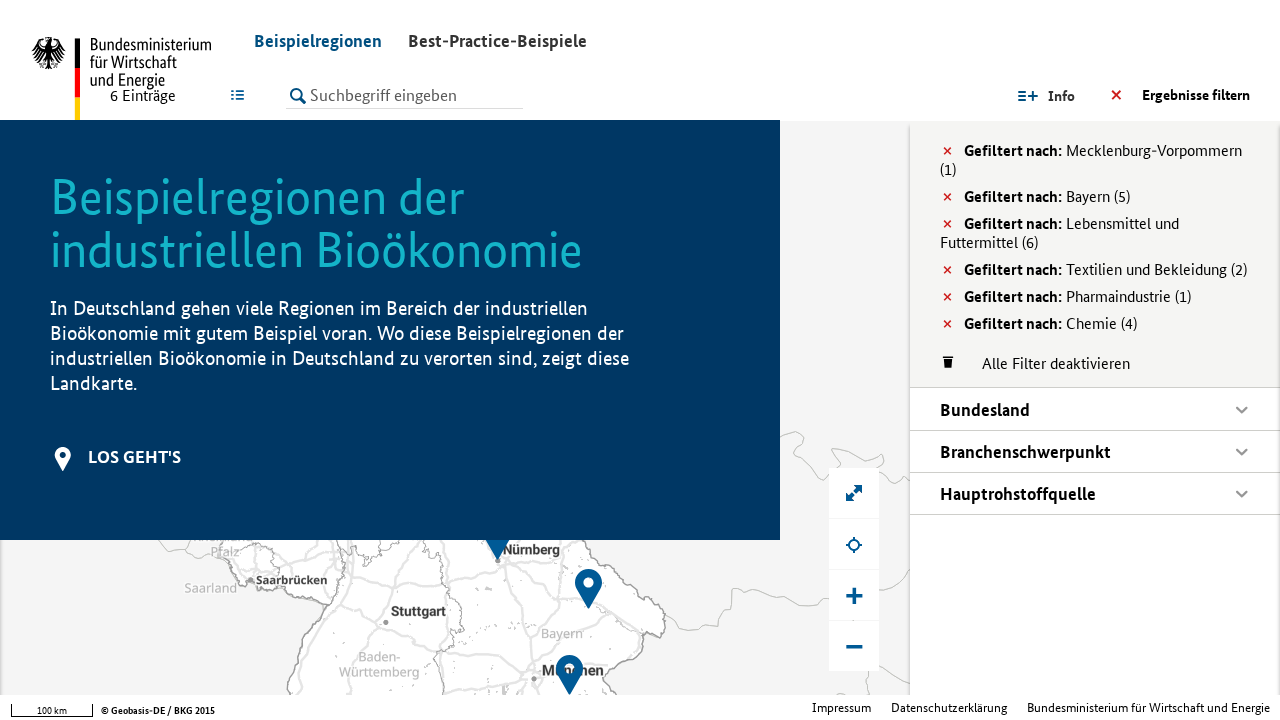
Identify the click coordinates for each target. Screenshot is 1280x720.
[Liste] (241, 95)
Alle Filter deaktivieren (1046, 363)
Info (1061, 96)
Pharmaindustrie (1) (1077, 296)
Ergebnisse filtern (1196, 95)
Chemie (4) (1050, 323)
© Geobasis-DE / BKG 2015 (158, 710)
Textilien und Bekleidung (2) (1105, 269)
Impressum (841, 707)
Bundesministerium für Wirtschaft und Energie (1148, 707)
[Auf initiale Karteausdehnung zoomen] (854, 493)
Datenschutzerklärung (949, 707)
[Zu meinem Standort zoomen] (854, 544)
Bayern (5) (1047, 196)
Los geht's (134, 456)
